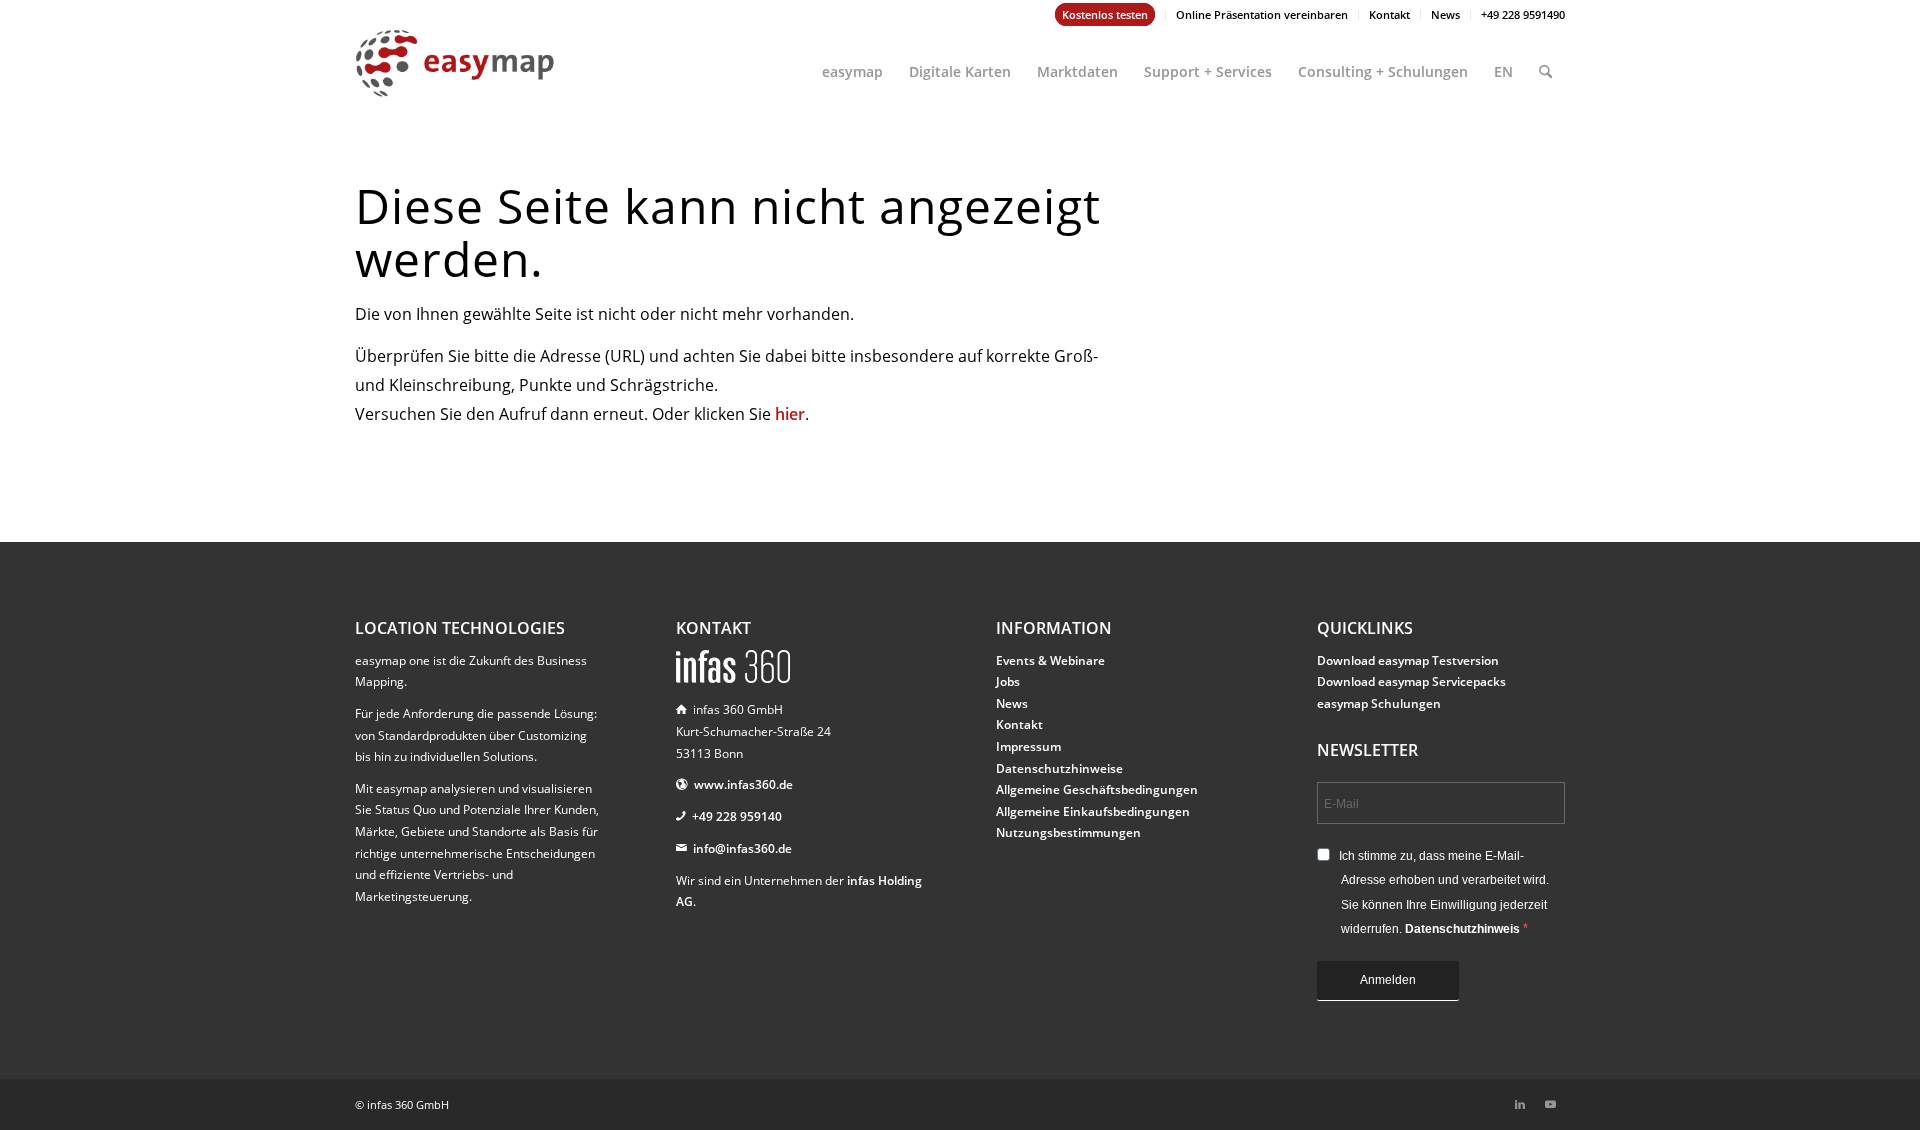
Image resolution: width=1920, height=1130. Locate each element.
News (1445, 14)
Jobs (1008, 681)
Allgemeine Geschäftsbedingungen (1097, 789)
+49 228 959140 (737, 816)
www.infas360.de (743, 784)
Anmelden (1388, 980)
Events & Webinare (1050, 660)
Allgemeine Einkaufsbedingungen (1093, 811)
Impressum (1028, 746)
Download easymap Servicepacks (1411, 681)
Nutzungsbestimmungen (1068, 832)
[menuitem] (1105, 15)
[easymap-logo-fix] (455, 79)
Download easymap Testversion (1408, 660)
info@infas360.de (742, 848)
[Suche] (1545, 63)
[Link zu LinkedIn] (1520, 1104)
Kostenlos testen (1105, 14)
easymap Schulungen (1379, 703)
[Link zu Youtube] (1550, 1104)
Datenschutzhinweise (1059, 768)
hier (790, 414)
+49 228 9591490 (1523, 14)
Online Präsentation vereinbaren (1262, 14)
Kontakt (1389, 14)
